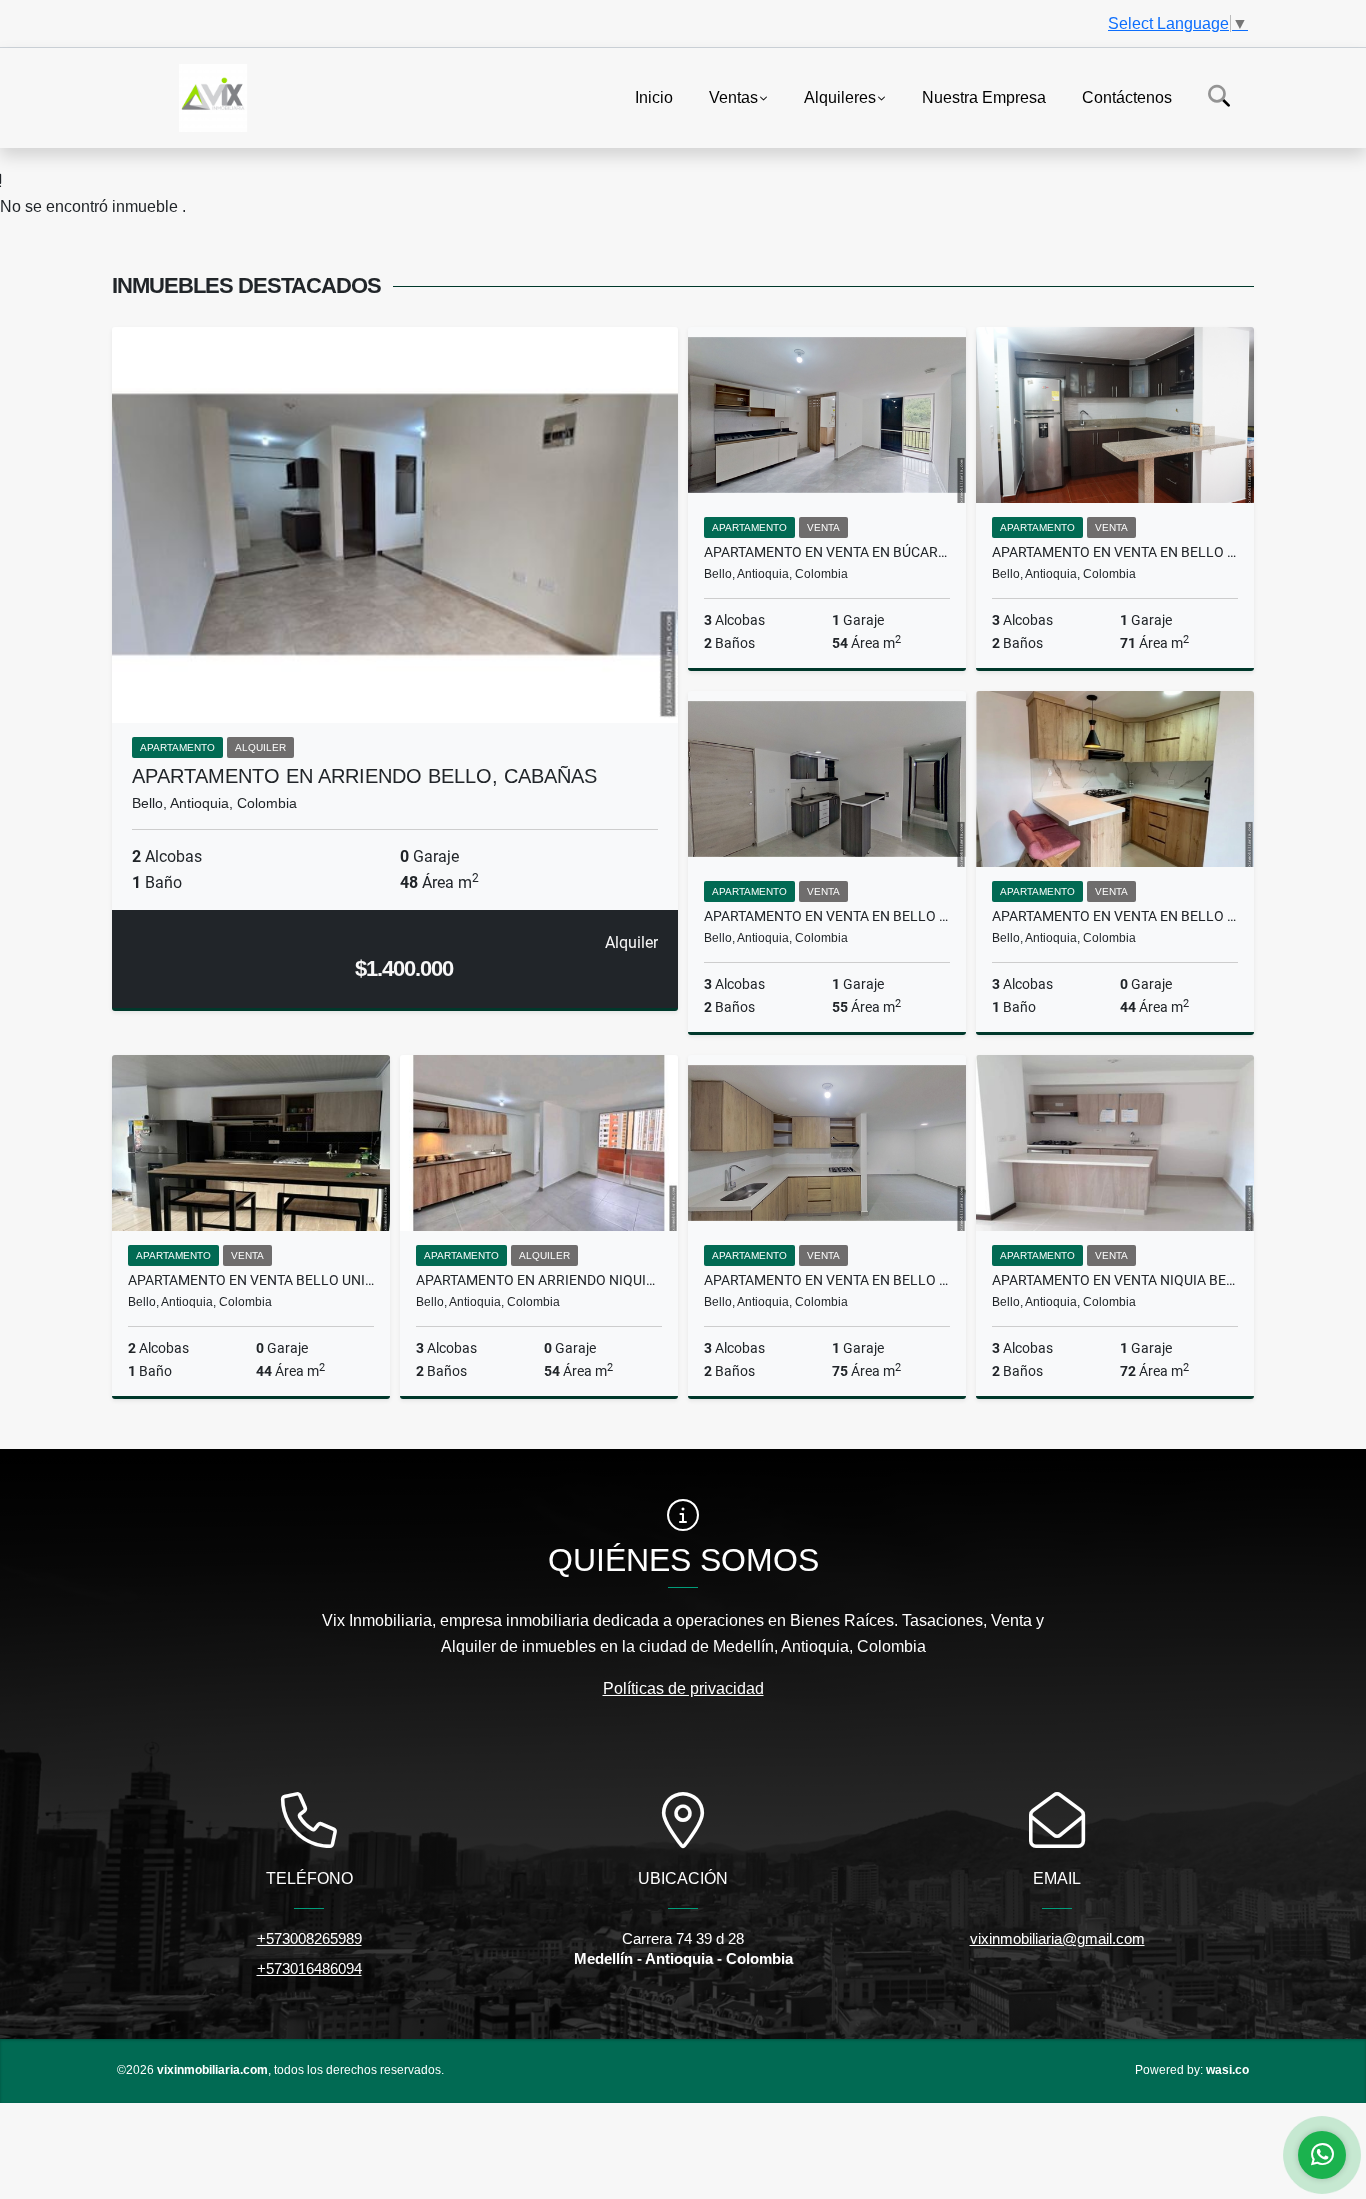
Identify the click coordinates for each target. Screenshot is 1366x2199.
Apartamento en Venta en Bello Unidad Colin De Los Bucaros (1115, 916)
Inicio (654, 96)
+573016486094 (309, 1968)
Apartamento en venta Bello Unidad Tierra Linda (251, 1280)
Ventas (733, 96)
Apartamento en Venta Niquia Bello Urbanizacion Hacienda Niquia (1115, 1280)
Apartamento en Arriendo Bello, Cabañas (364, 776)
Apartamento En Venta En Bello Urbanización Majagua (827, 1280)
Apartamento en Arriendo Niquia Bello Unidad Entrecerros (539, 1280)
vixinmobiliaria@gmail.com (1057, 1938)
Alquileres (840, 96)
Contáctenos (1127, 96)
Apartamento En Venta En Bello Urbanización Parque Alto (827, 916)
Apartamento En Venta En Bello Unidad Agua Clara (1115, 552)
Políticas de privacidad (683, 1688)
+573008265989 (309, 1938)
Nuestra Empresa (984, 96)
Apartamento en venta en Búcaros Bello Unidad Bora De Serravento (827, 552)
